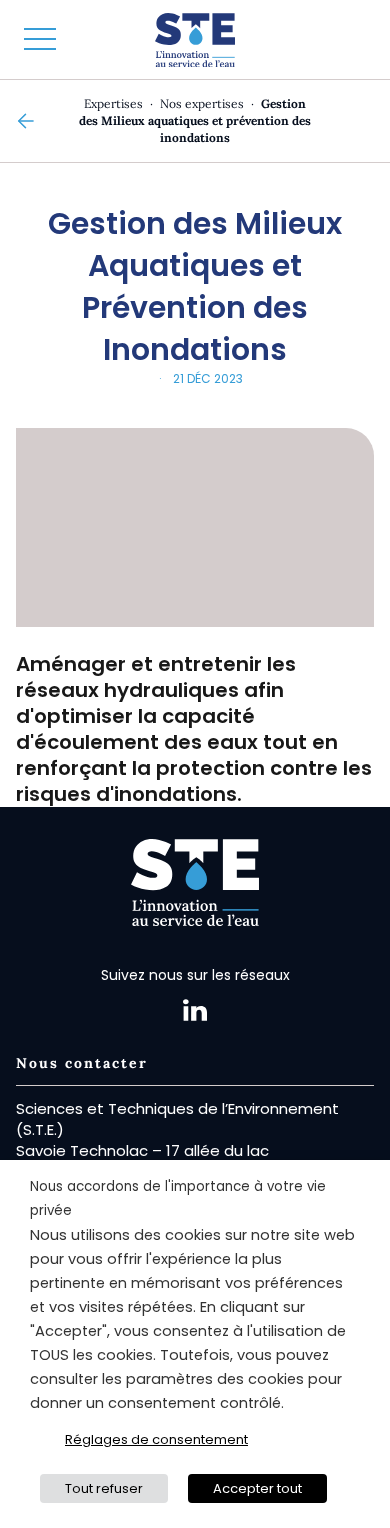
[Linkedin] (195, 1010)
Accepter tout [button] (257, 1488)
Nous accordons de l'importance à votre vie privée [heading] (178, 1198)
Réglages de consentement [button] (156, 1439)
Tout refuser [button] (104, 1488)
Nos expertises (202, 103)
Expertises (113, 103)
